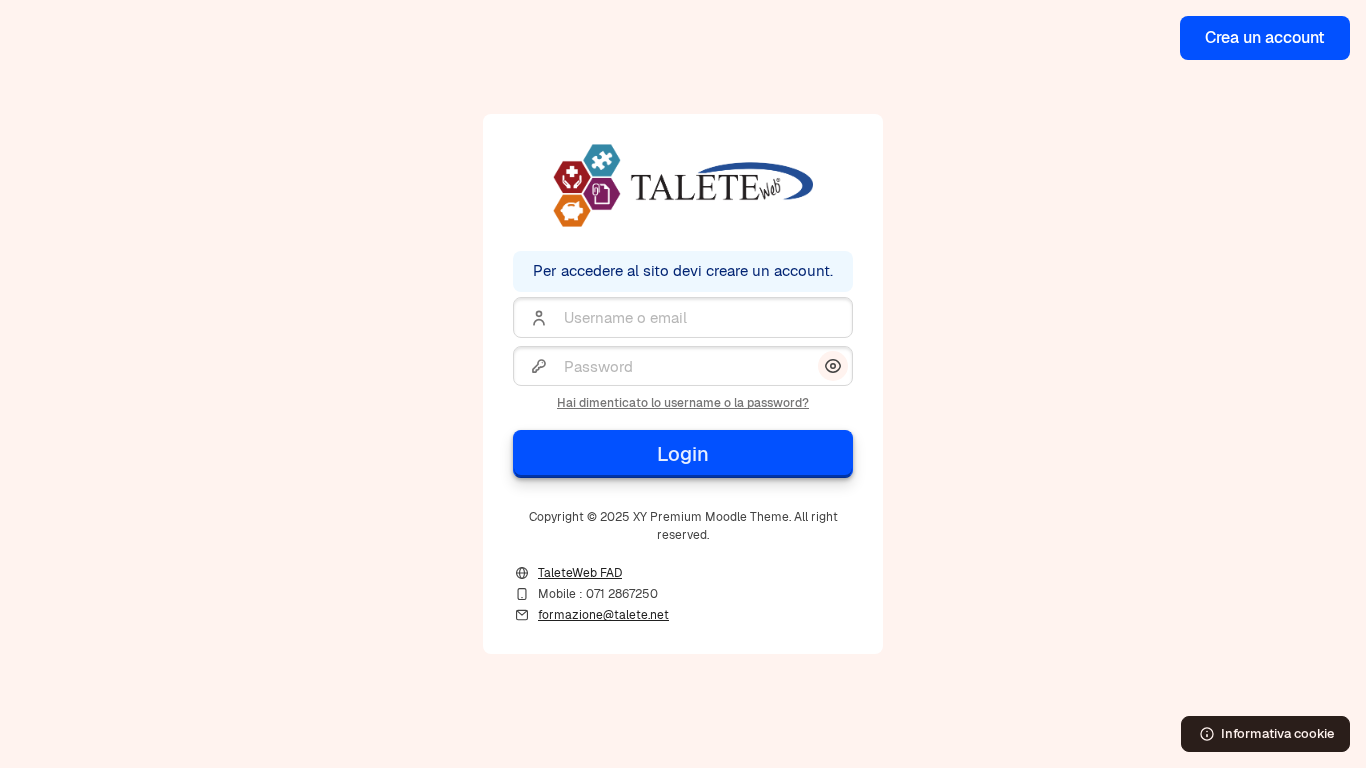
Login (683, 454)
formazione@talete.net (603, 615)
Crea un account (1265, 37)
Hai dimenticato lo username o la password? (683, 403)
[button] (833, 366)
